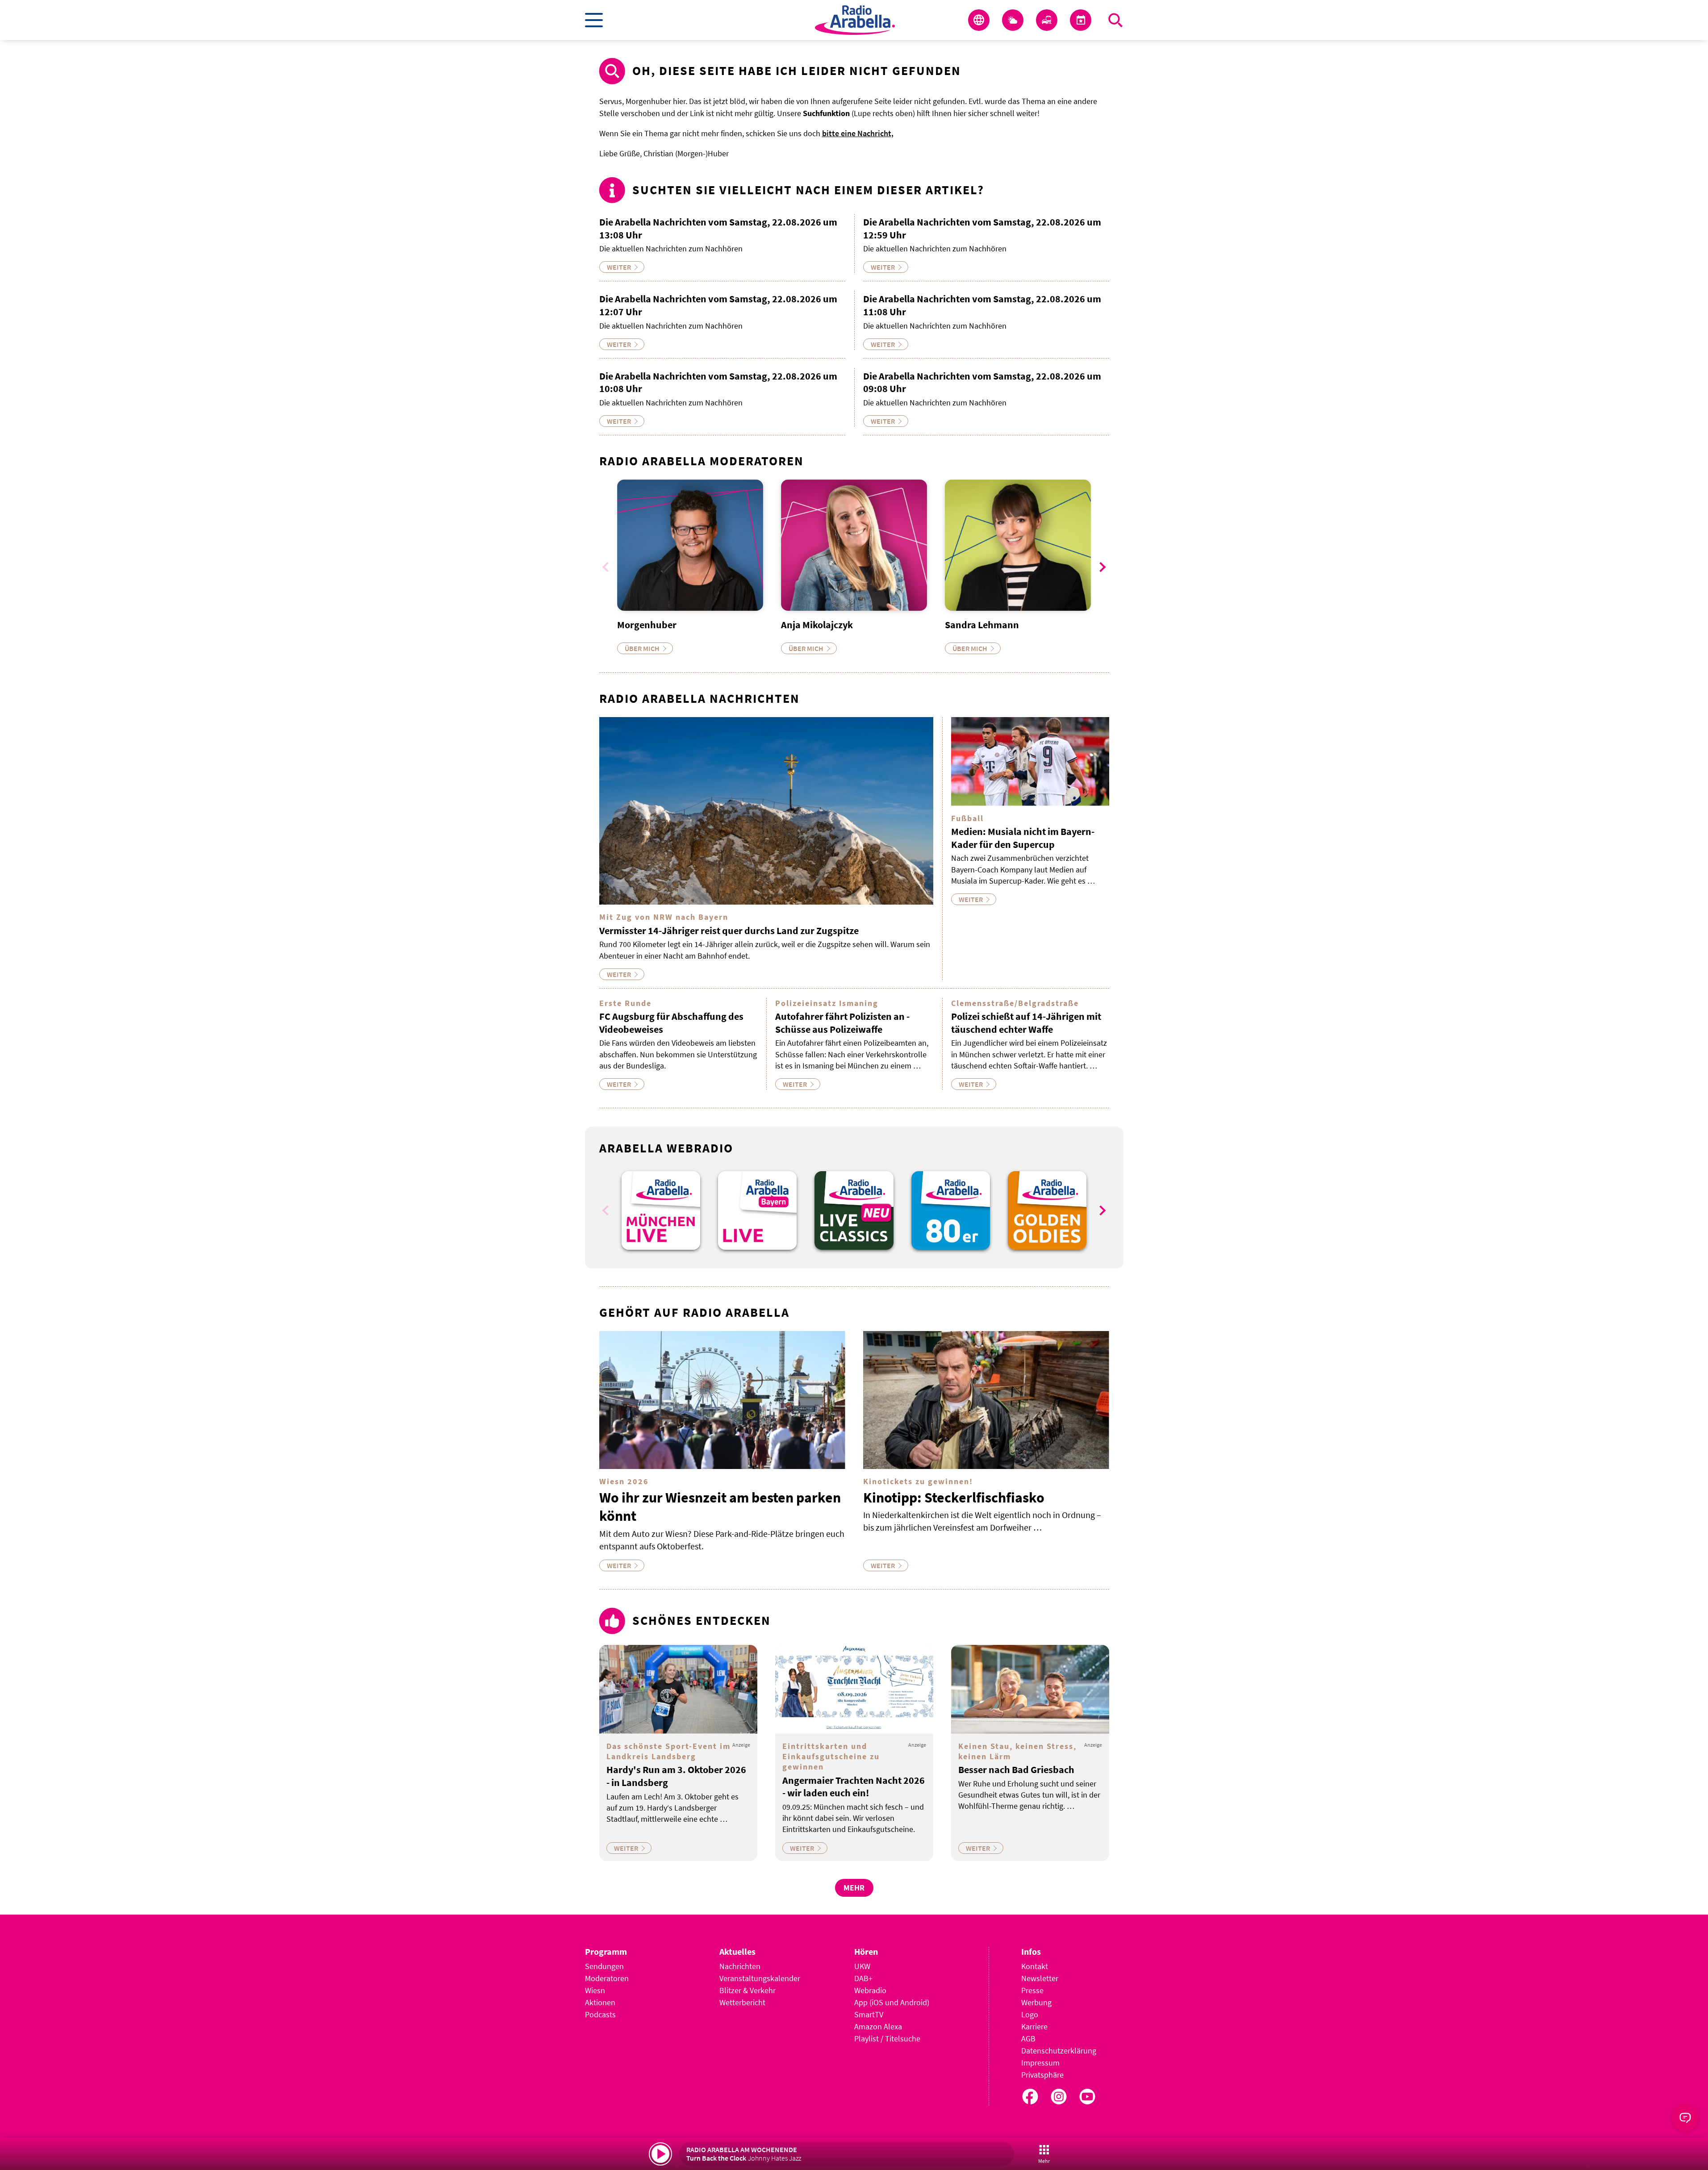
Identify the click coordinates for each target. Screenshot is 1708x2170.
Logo (1030, 2014)
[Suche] (1115, 20)
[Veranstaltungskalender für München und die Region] (1081, 20)
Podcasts (600, 2014)
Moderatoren (607, 1978)
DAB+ (863, 1978)
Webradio (870, 1990)
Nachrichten (740, 1966)
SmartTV (869, 2014)
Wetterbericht (742, 2002)
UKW (862, 1966)
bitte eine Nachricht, (858, 133)
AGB (1028, 2039)
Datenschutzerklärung (1059, 2051)
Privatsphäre (1042, 2075)
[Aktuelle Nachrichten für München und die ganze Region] (979, 20)
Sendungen (604, 1966)
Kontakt (1035, 1966)
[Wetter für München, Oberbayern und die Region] (1013, 20)
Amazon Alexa (878, 2026)
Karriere (1034, 2026)
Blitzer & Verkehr (748, 1990)
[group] (661, 1210)
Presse (1032, 1990)
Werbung (1036, 2002)
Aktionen (600, 2002)
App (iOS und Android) (892, 2002)
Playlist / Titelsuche (887, 2039)
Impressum (1040, 2063)
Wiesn (595, 1990)
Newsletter (1040, 1978)
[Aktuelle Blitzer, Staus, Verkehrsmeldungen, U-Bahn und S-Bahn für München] (1047, 20)
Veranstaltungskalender (760, 1978)
